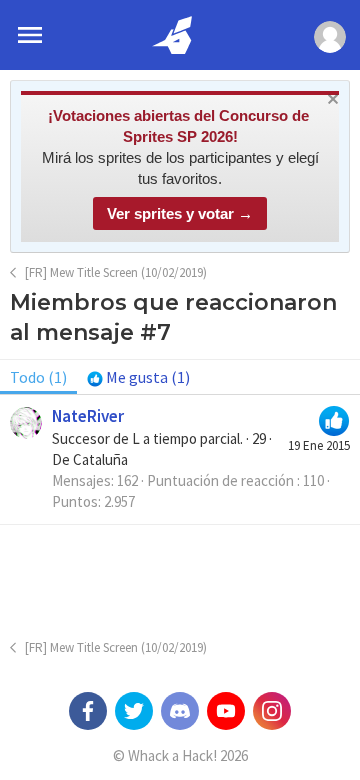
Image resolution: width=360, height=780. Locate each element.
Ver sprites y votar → (180, 213)
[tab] (138, 377)
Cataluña (100, 459)
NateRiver (88, 416)
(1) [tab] (38, 377)
